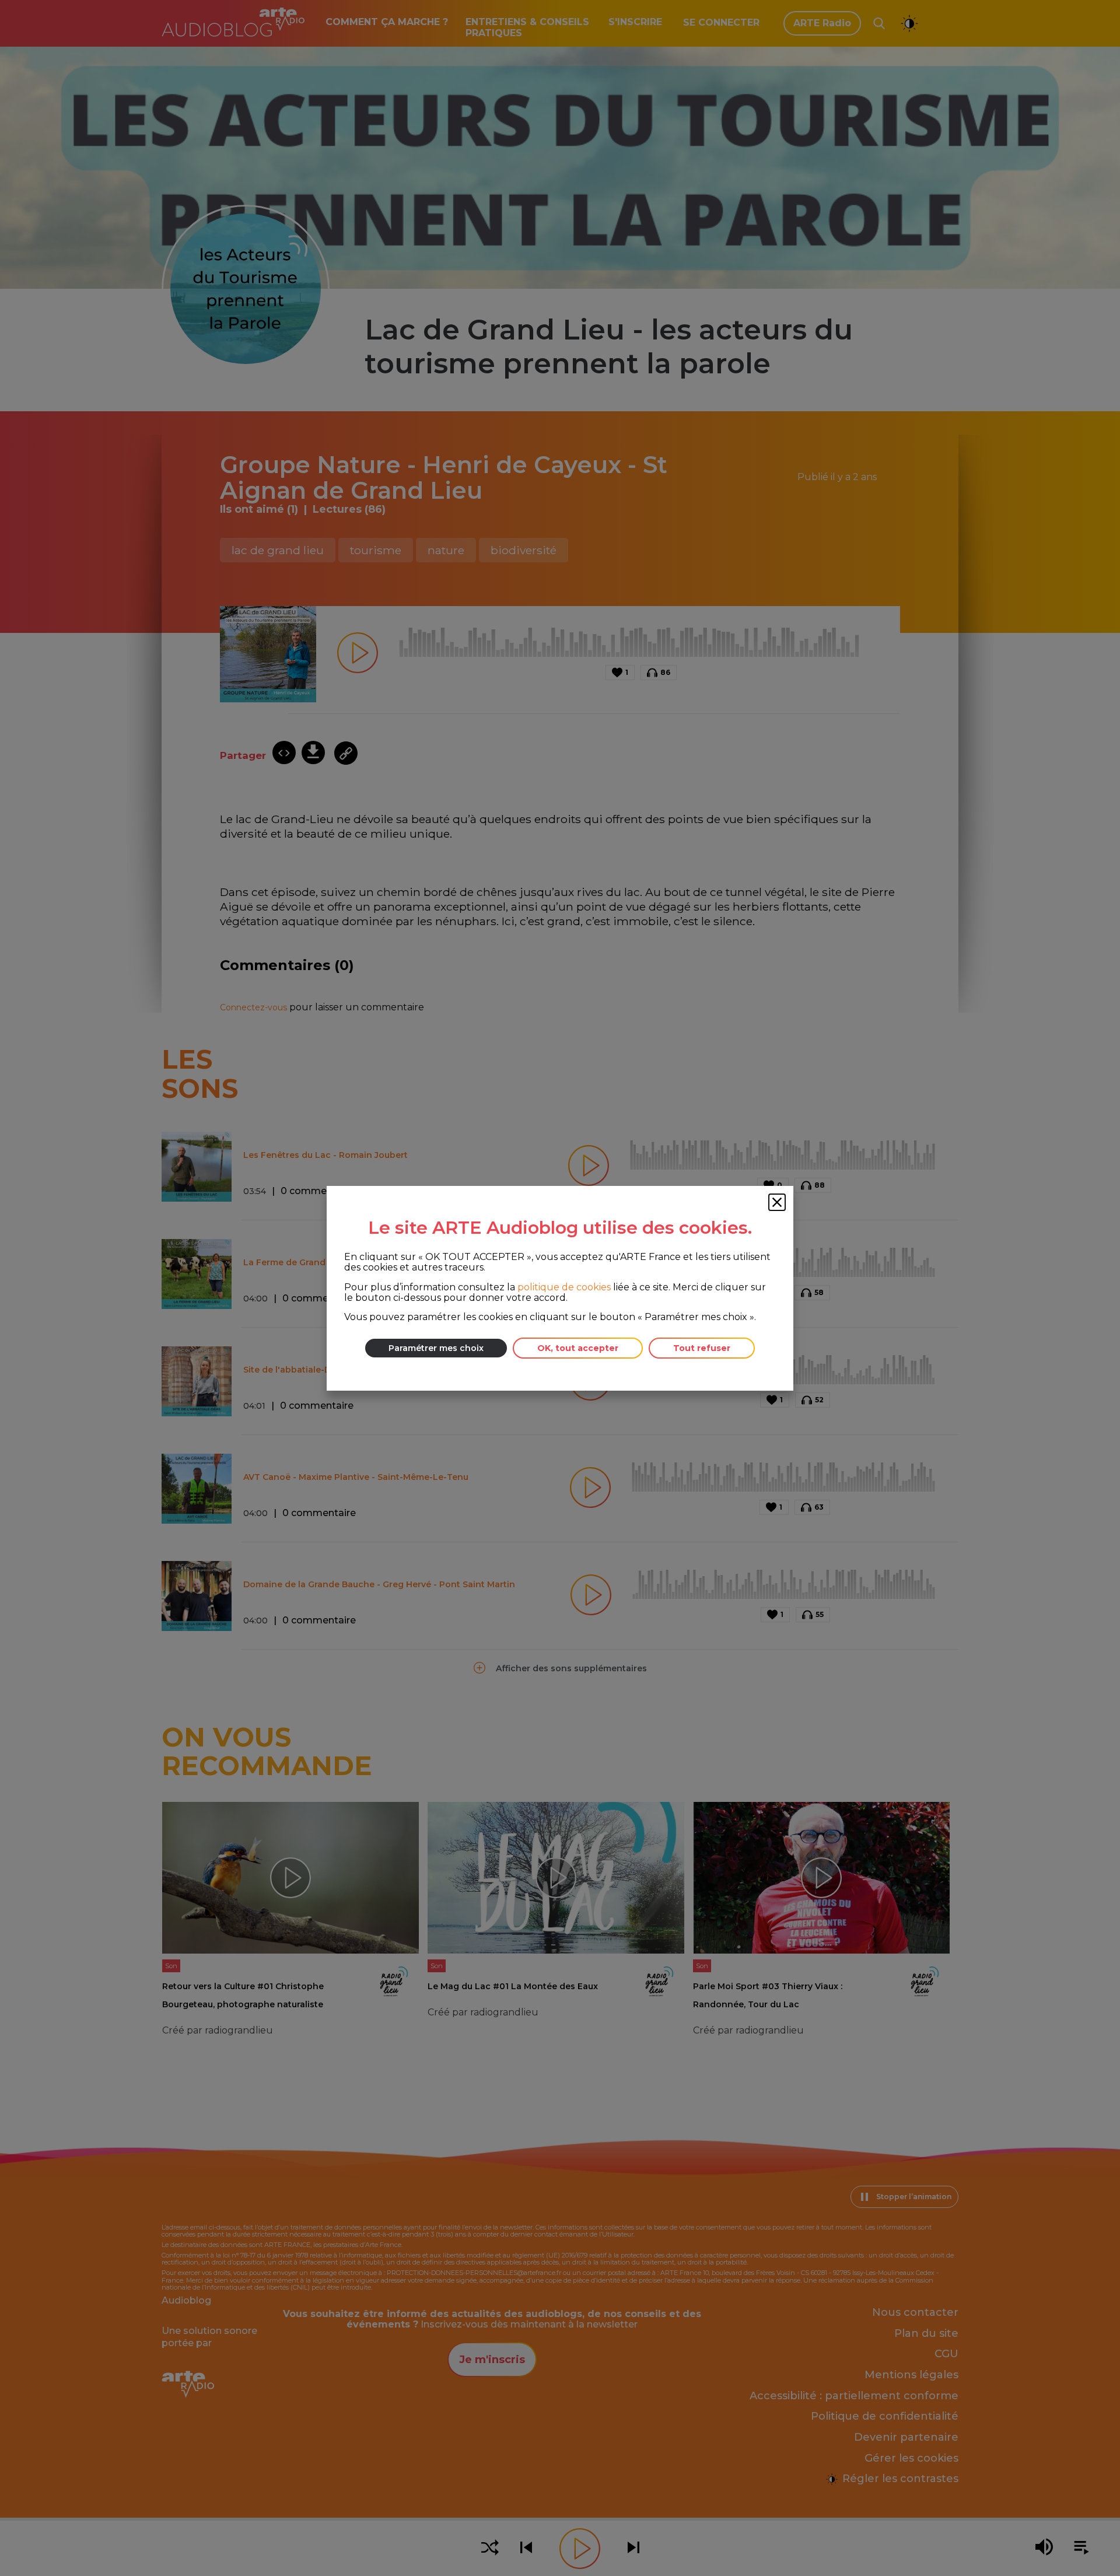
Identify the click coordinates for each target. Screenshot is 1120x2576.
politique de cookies (564, 1287)
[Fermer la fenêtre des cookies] (777, 1202)
